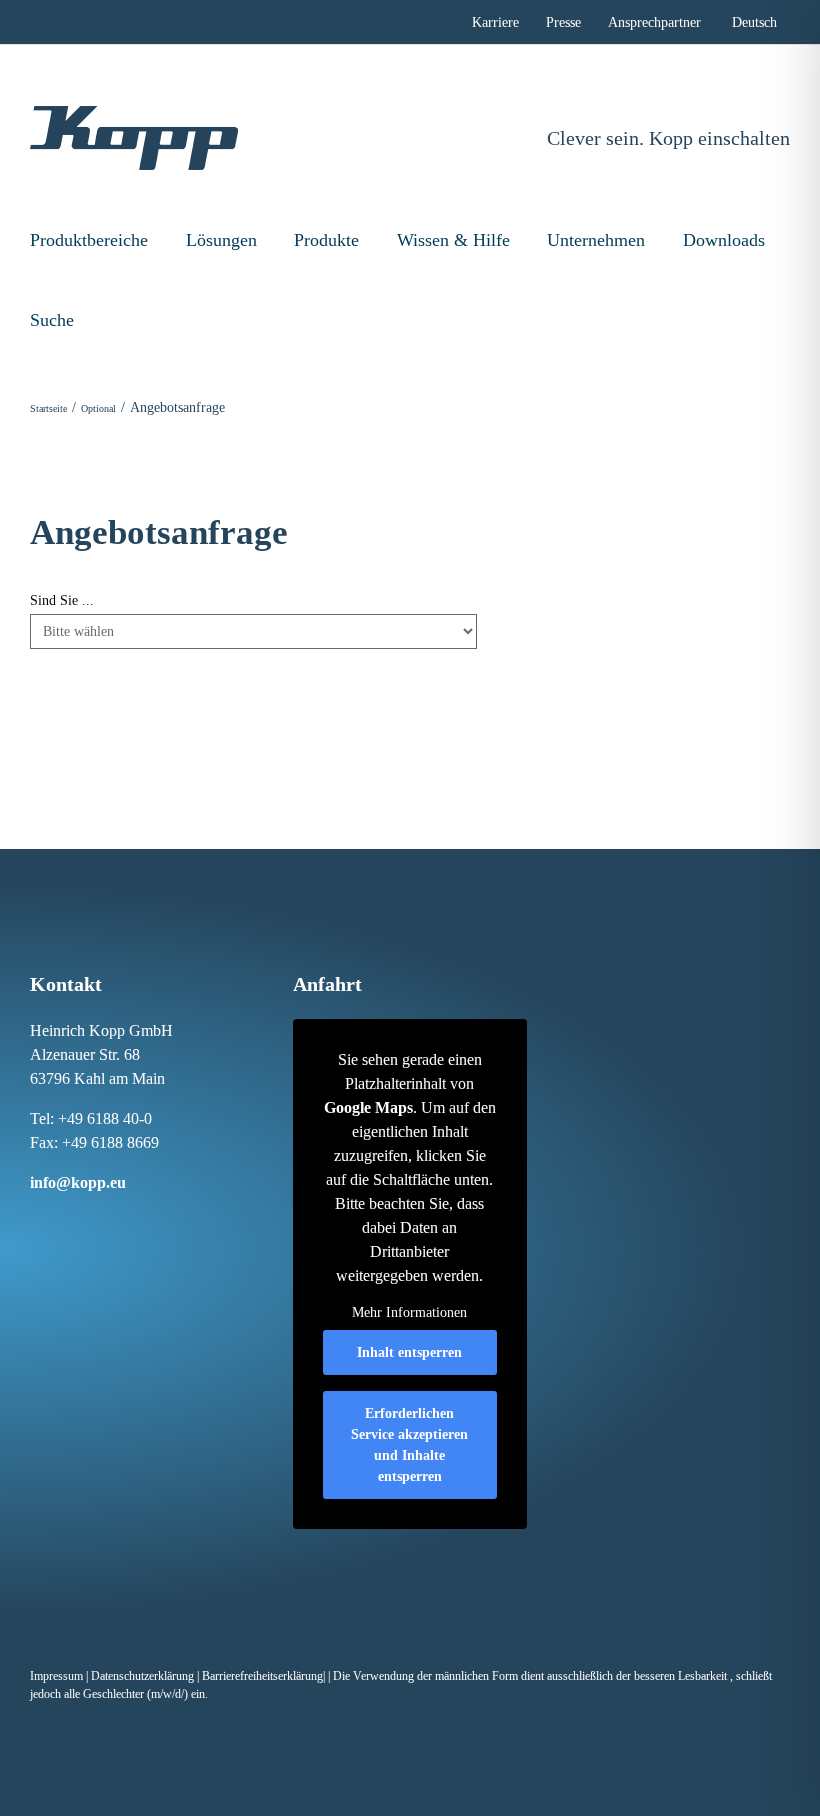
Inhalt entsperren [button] (409, 1352)
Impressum (56, 1676)
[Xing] (97, 1220)
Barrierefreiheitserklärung (262, 1676)
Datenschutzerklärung (142, 1676)
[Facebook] (34, 1220)
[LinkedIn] (76, 1220)
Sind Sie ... (62, 600)
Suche (52, 320)
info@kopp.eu (78, 1182)
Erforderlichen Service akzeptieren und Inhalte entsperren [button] (409, 1445)
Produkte (326, 240)
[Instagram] (55, 1220)
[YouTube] (139, 1220)
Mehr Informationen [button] (409, 1312)
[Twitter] (118, 1220)
